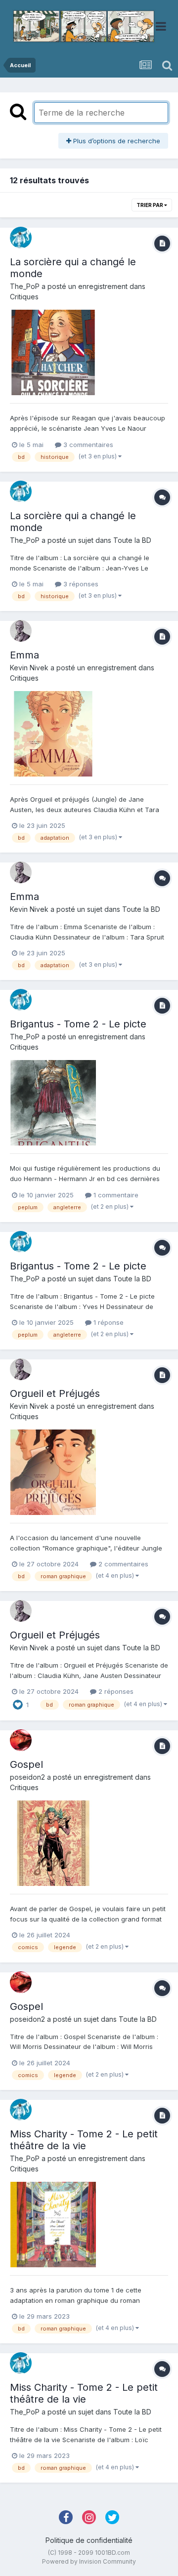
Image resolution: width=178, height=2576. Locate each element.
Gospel (26, 1764)
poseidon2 (27, 1777)
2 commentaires (122, 1564)
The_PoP (25, 286)
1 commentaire (115, 1195)
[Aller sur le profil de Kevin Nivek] (21, 631)
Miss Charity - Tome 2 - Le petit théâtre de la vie (84, 2140)
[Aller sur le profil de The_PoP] (21, 238)
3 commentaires (87, 445)
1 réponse (108, 1322)
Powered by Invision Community (89, 2561)
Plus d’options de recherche (116, 141)
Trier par (150, 205)
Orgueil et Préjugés (55, 1393)
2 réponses (115, 1691)
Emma (24, 655)
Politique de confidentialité (89, 2540)
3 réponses (80, 584)
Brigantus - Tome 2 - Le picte (78, 1024)
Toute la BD (132, 540)
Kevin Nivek (29, 668)
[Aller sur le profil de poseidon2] (21, 1740)
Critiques (24, 297)
